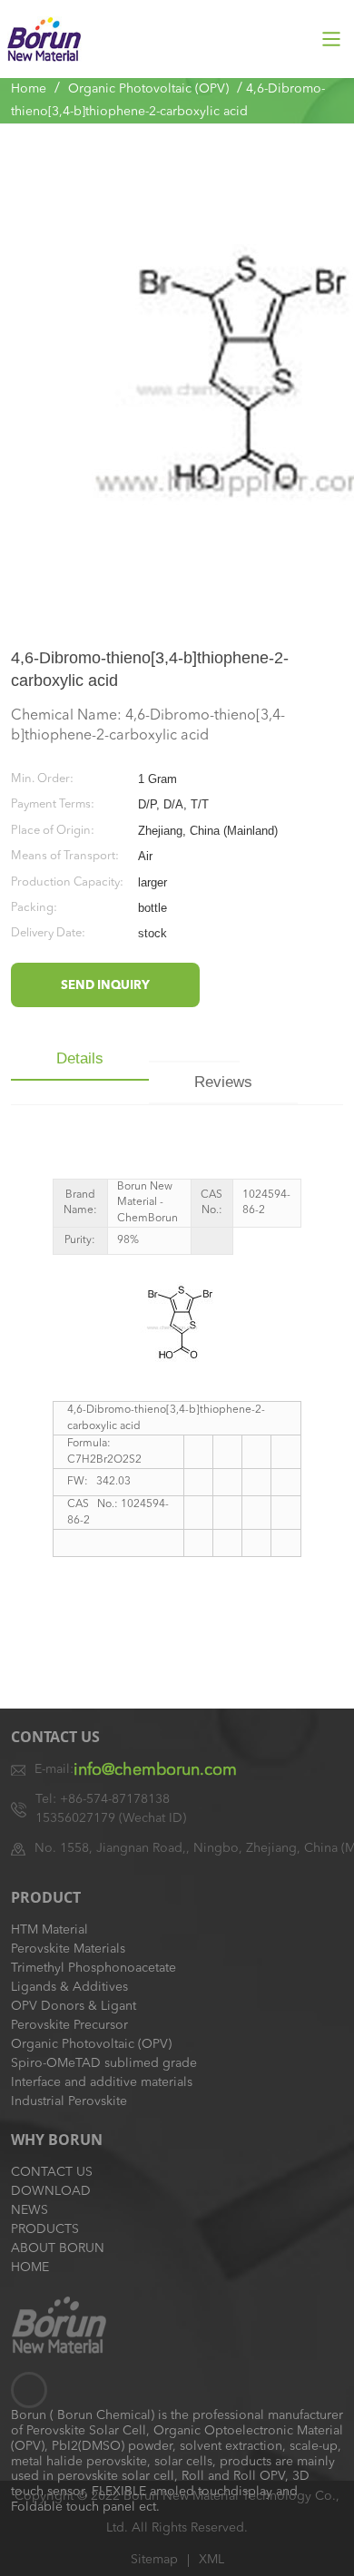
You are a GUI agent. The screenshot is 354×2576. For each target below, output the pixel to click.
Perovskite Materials (68, 1949)
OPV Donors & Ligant (74, 2006)
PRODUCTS (45, 2229)
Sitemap (154, 2560)
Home (29, 89)
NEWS (29, 2210)
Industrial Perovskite (69, 2101)
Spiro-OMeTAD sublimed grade (104, 2063)
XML (211, 2560)
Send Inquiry (105, 986)
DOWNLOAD (51, 2191)
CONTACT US (52, 2172)
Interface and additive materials (102, 2082)
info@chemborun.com (155, 1770)
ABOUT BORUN (58, 2248)
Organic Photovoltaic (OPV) (148, 89)
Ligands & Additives (69, 1987)
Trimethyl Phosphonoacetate (93, 1968)
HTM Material (49, 1930)
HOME (30, 2267)
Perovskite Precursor (69, 2025)
